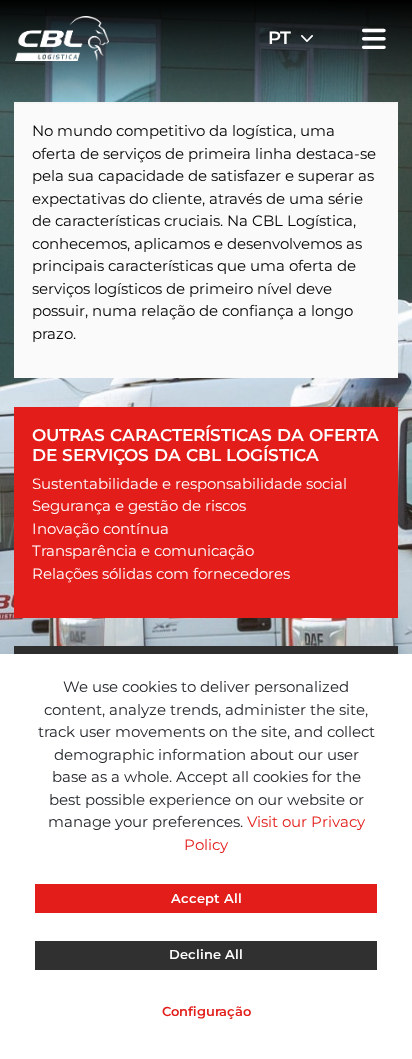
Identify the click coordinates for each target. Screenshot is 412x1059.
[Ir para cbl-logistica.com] (62, 36)
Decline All (206, 954)
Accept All (206, 898)
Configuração (206, 1011)
